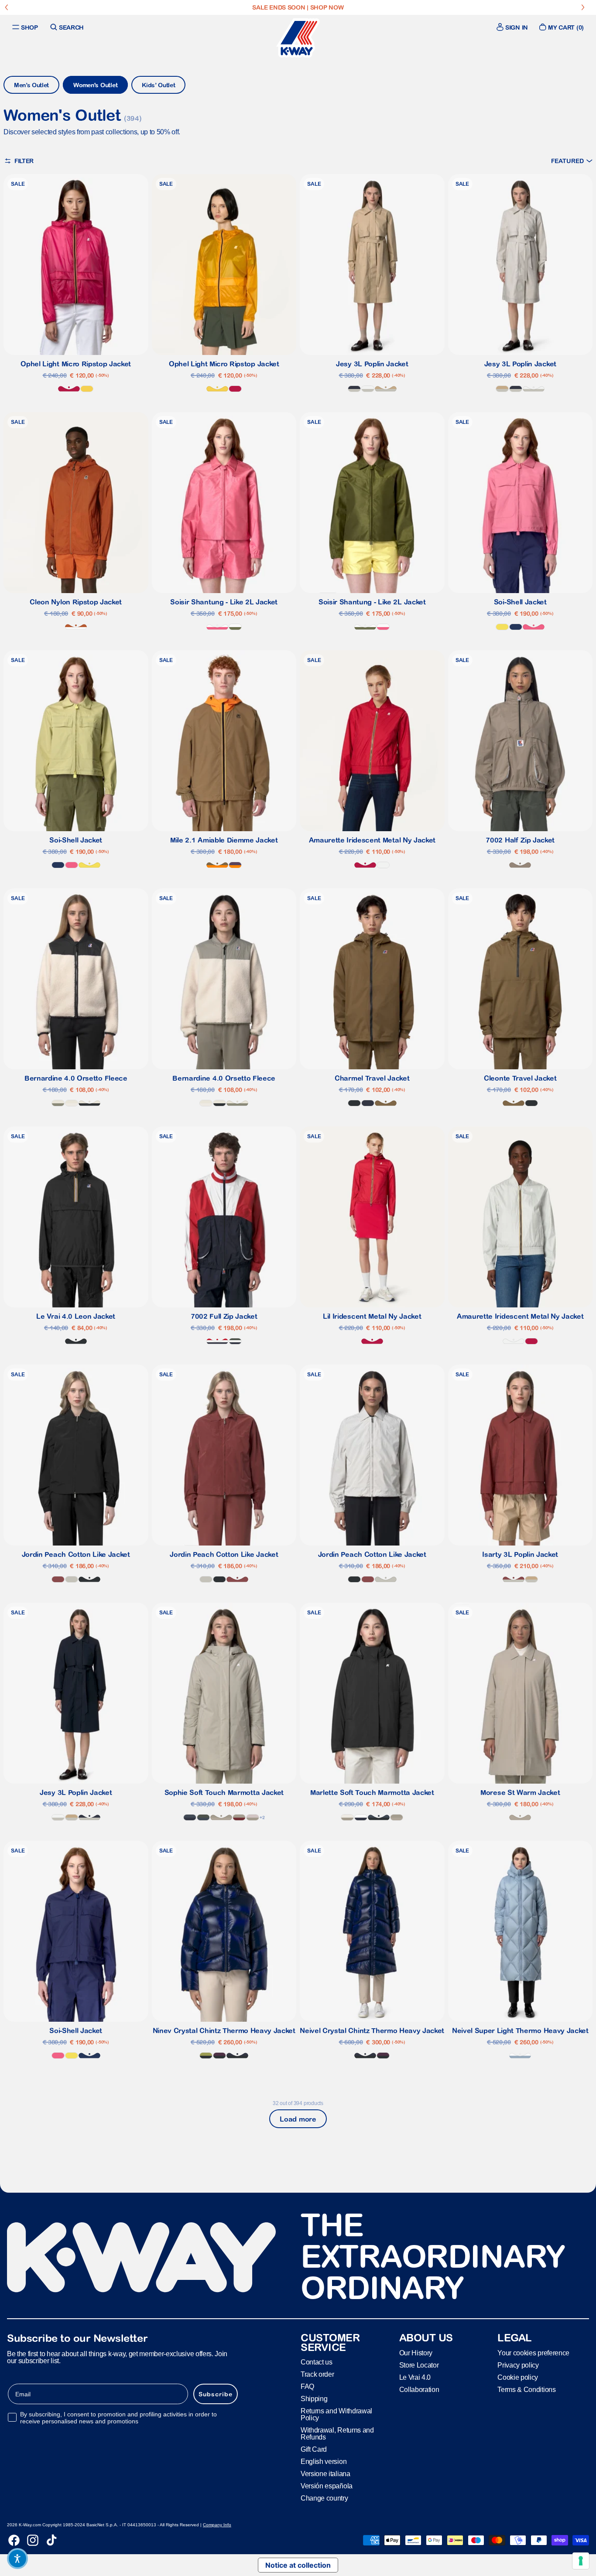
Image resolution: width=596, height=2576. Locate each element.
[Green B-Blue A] (203, 1817)
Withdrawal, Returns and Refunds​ (337, 2434)
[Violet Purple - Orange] (235, 865)
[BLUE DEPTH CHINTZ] (237, 2056)
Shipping (314, 2399)
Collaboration (419, 2390)
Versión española (327, 2486)
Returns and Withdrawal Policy (336, 2414)
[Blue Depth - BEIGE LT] (354, 389)
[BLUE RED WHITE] (217, 1341)
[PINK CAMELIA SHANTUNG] (217, 627)
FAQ (307, 2387)
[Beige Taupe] (520, 865)
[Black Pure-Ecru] (89, 1103)
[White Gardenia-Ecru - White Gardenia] (72, 1103)
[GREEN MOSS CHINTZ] (206, 2056)
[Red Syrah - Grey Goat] (239, 1817)
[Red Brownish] (58, 1579)
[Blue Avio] (520, 2056)
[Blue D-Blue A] (190, 1817)
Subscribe (216, 2394)
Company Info (217, 2525)
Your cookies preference (533, 2353)
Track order (317, 2374)
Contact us (317, 2362)
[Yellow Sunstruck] (87, 389)
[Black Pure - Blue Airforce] (379, 1817)
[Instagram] (33, 2540)
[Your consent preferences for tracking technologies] (581, 2561)
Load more (298, 2119)
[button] (572, 161)
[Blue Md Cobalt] (516, 627)
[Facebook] (14, 2540)
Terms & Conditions (526, 2390)
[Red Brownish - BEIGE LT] (514, 1579)
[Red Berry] (69, 389)
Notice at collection (298, 2565)
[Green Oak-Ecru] (58, 1103)
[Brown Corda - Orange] (217, 865)
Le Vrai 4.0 (415, 2377)
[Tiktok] (51, 2540)
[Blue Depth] (368, 1103)
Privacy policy (518, 2365)
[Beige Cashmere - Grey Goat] (221, 1817)
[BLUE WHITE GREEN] (235, 1341)
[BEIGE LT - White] (368, 389)
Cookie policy (518, 2377)
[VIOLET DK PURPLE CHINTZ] (219, 2056)
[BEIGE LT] (72, 1579)
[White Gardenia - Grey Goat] (347, 1817)
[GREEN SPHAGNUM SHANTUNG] (235, 627)
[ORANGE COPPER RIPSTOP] (76, 627)
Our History (416, 2353)
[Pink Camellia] (534, 627)
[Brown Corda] (386, 1103)
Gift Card (314, 2449)
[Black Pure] (354, 1103)
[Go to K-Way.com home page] (298, 38)
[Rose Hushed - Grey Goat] (253, 1817)
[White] (383, 865)
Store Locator (419, 2365)
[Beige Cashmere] (520, 1817)
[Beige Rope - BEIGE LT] (386, 389)
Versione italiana (325, 2474)
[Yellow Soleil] (502, 627)
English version (324, 2462)
